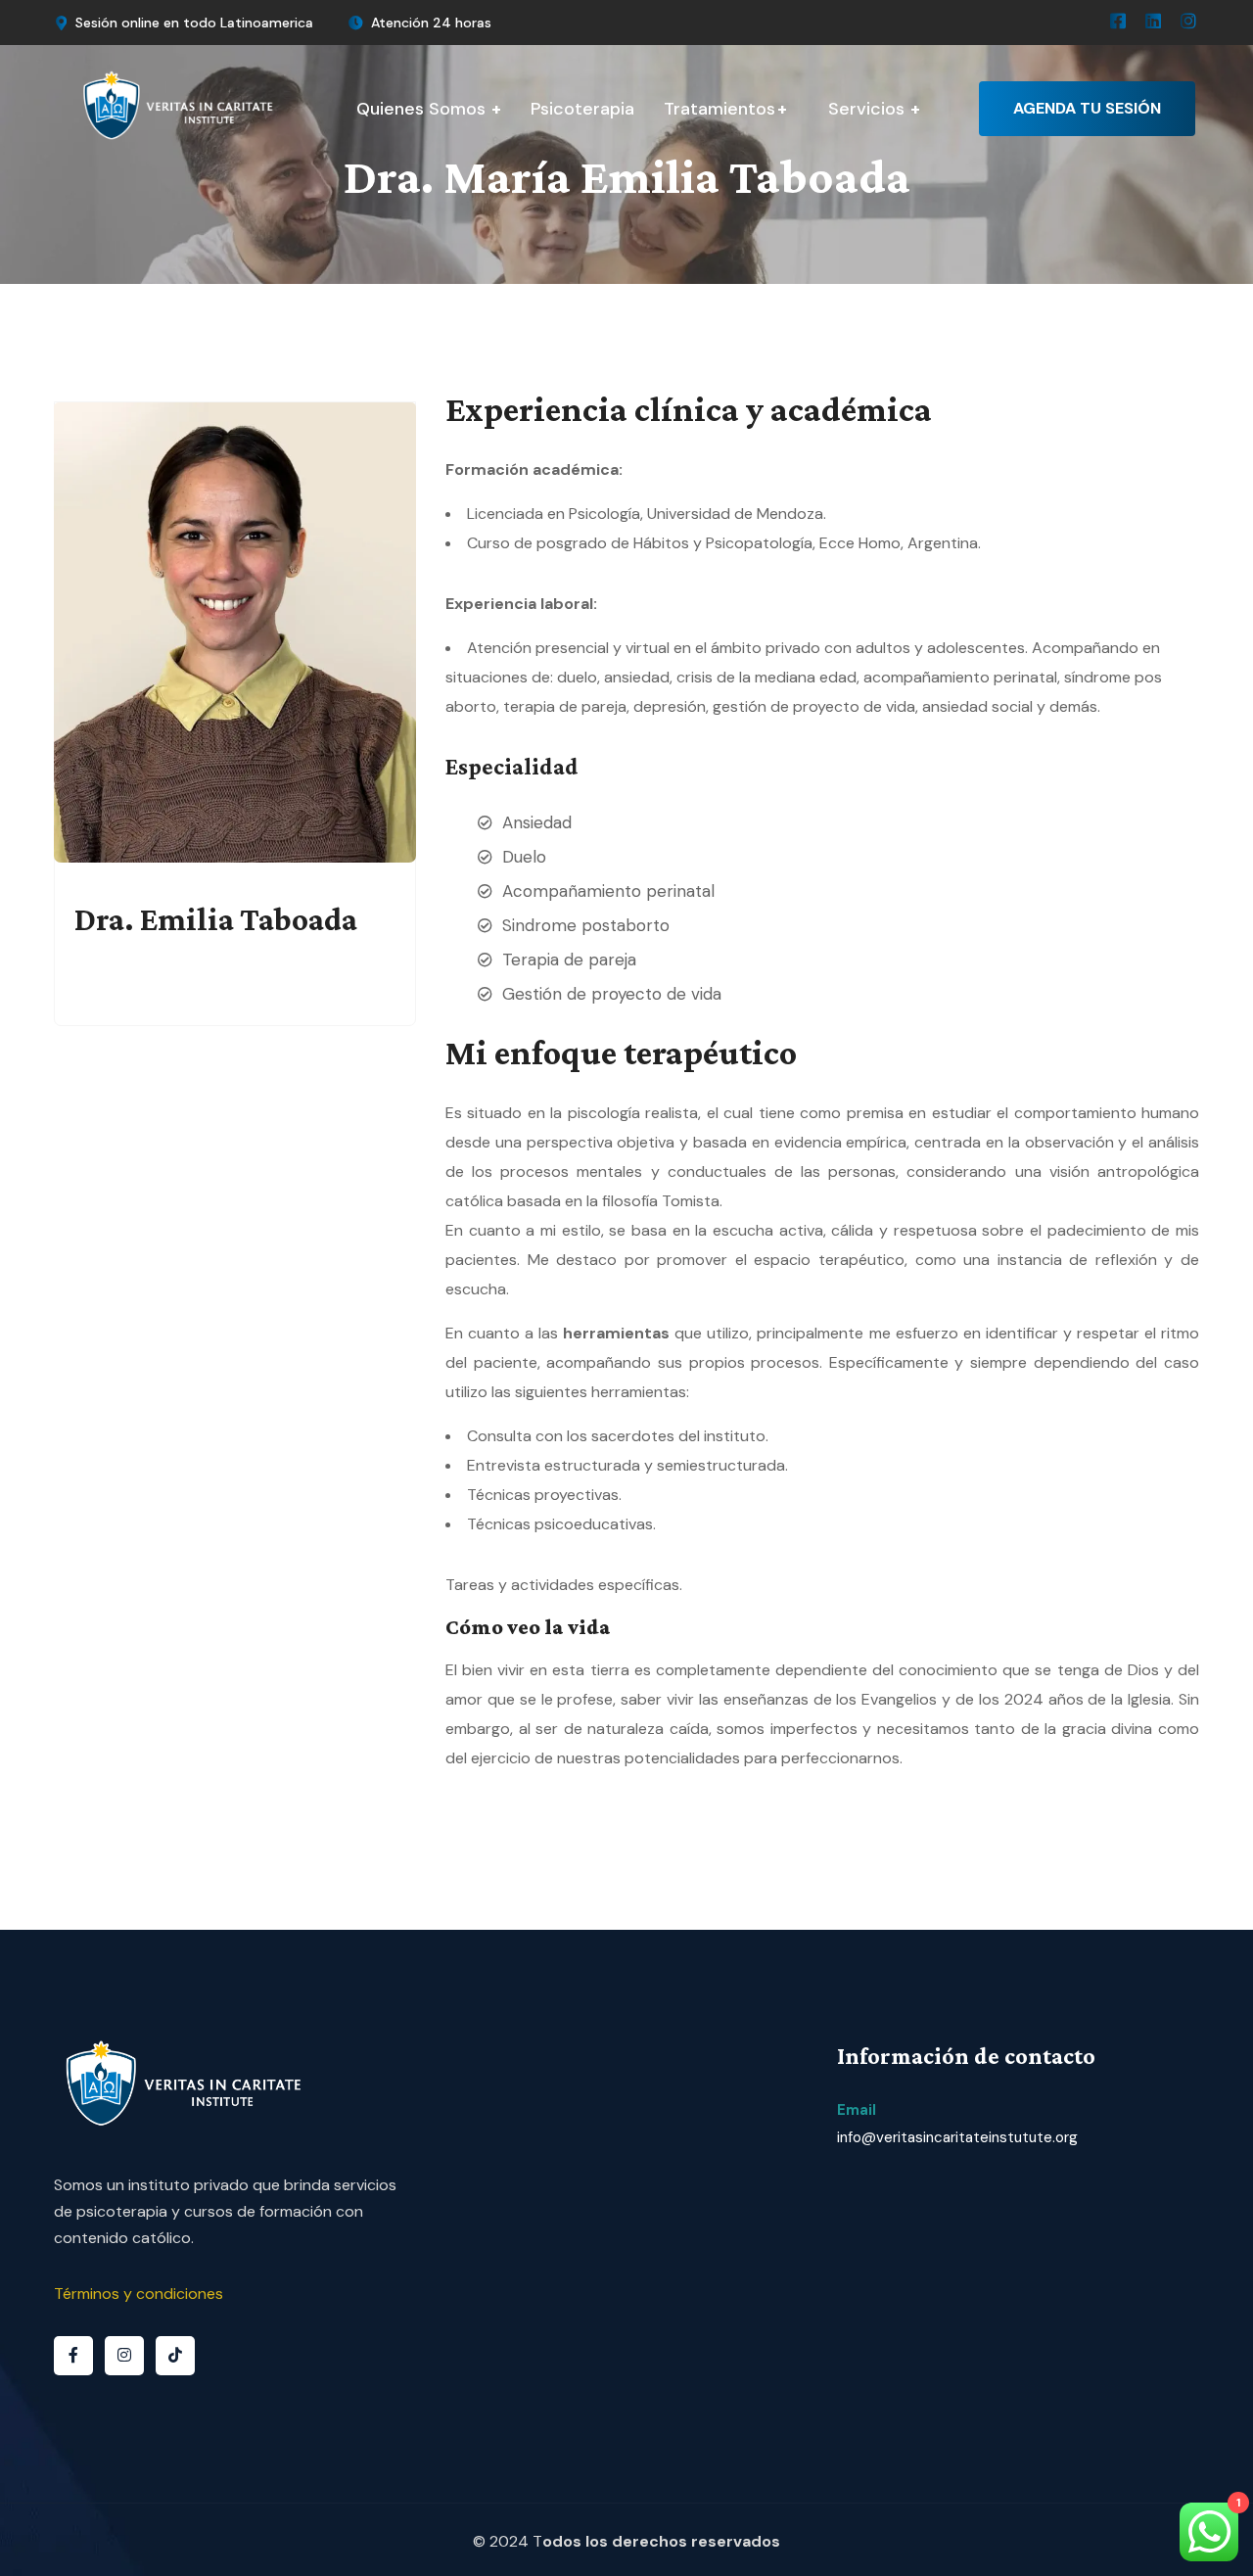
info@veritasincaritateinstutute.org (957, 2137)
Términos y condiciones (139, 2294)
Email (857, 2110)
